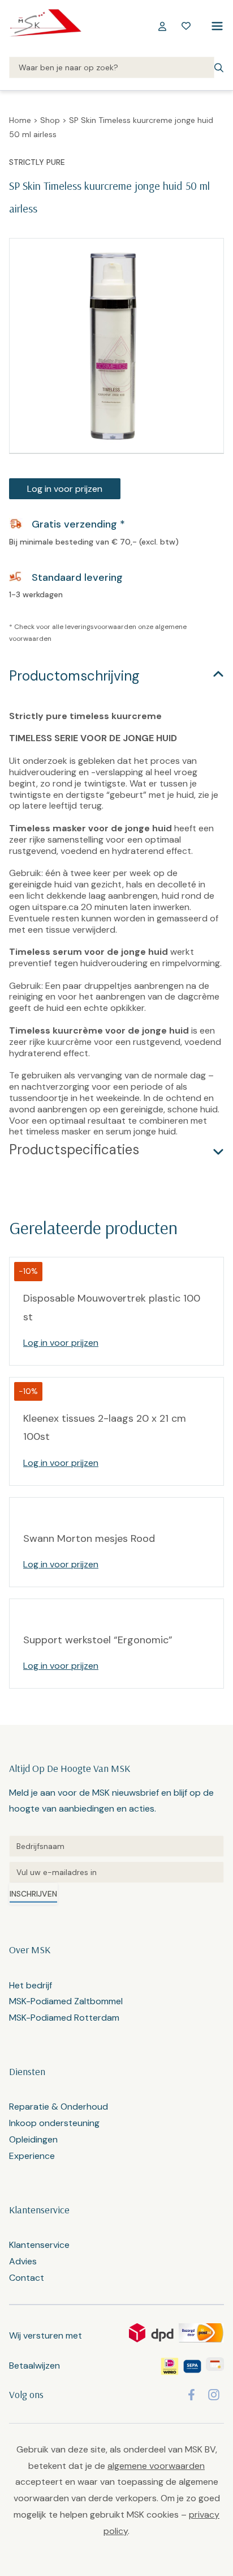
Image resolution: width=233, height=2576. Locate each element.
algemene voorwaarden (156, 2466)
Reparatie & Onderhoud (59, 2107)
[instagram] (214, 2395)
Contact (27, 2278)
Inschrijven (33, 1894)
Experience (32, 2156)
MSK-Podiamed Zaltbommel (66, 2001)
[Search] (112, 68)
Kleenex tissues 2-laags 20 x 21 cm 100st (105, 1427)
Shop (50, 120)
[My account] (162, 26)
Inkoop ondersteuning (54, 2123)
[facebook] (191, 2395)
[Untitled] (116, 1846)
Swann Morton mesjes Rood (89, 1538)
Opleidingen (33, 2139)
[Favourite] (186, 26)
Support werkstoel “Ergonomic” (98, 1640)
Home (20, 120)
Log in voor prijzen (65, 489)
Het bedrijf (31, 1985)
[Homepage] (45, 26)
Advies (23, 2261)
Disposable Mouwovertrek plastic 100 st (112, 1307)
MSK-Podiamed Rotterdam (64, 2018)
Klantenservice (39, 2245)
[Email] (116, 1872)
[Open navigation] (215, 26)
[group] (116, 346)
